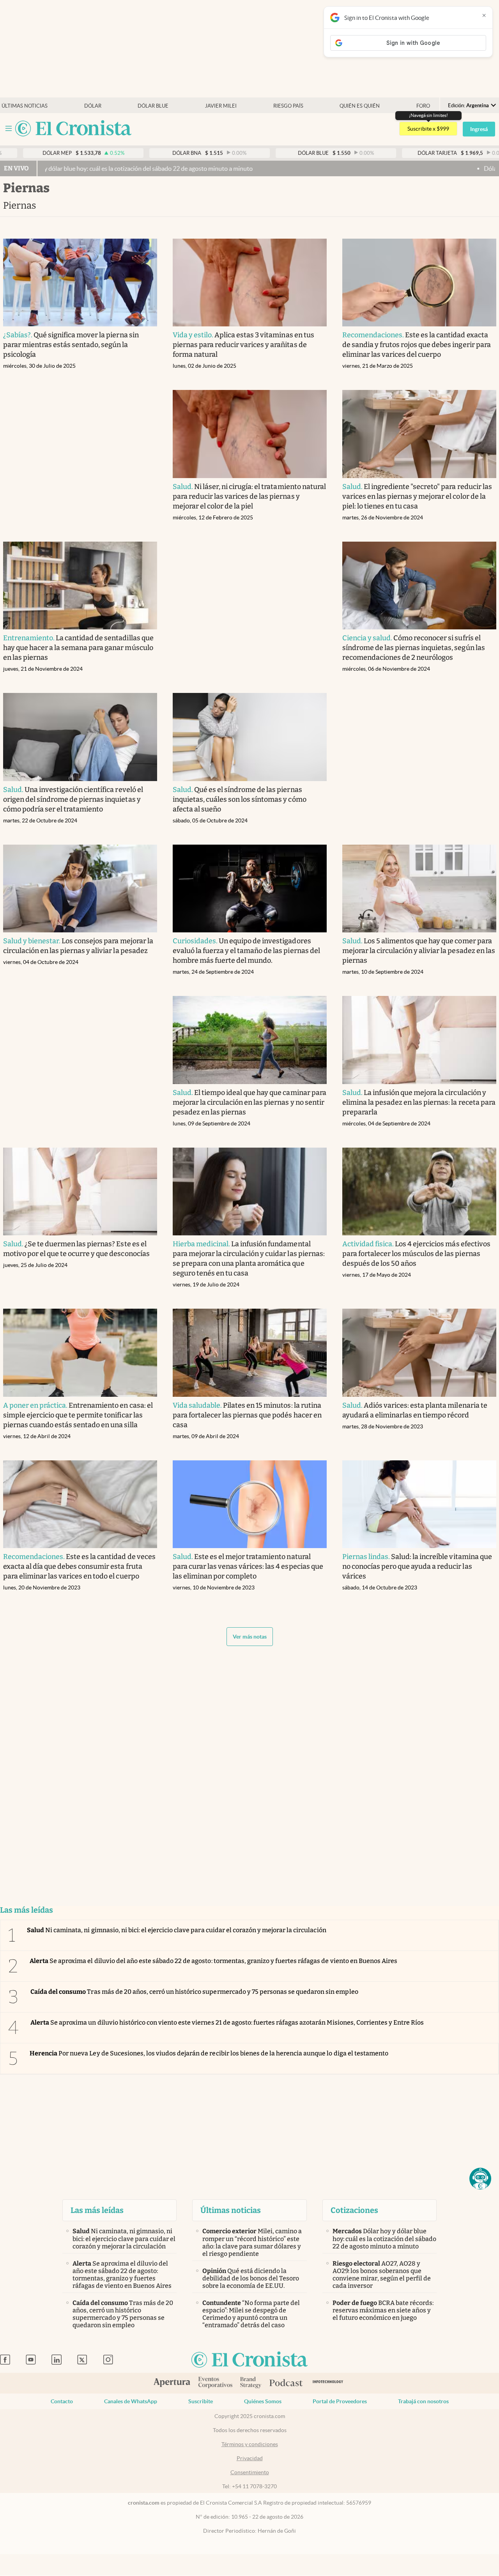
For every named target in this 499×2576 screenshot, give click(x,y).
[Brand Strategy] (251, 2383)
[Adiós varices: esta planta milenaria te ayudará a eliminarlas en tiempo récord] (419, 1353)
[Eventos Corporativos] (215, 2383)
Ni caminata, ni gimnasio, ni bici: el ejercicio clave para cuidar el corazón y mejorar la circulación (177, 1930)
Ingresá (479, 129)
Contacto (62, 2401)
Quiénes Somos (263, 2401)
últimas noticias (25, 106)
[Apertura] (172, 2383)
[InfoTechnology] (328, 2383)
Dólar (93, 106)
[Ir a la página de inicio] (73, 129)
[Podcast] (286, 2383)
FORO (423, 106)
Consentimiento (250, 2472)
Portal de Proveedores (340, 2401)
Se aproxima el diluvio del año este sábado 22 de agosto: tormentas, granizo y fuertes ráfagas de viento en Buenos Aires (213, 1961)
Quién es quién (360, 106)
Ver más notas (250, 1637)
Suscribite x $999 (428, 129)
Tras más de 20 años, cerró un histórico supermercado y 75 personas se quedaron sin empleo (194, 1992)
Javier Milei (221, 106)
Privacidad (250, 2458)
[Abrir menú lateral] (9, 128)
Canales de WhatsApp (131, 2401)
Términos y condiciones (250, 2444)
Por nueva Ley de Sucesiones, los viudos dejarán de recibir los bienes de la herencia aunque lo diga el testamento (209, 2053)
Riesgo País (288, 106)
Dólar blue (153, 106)
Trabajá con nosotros (423, 2401)
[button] (480, 2179)
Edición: (468, 105)
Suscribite (201, 2401)
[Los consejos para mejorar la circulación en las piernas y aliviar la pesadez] (80, 889)
